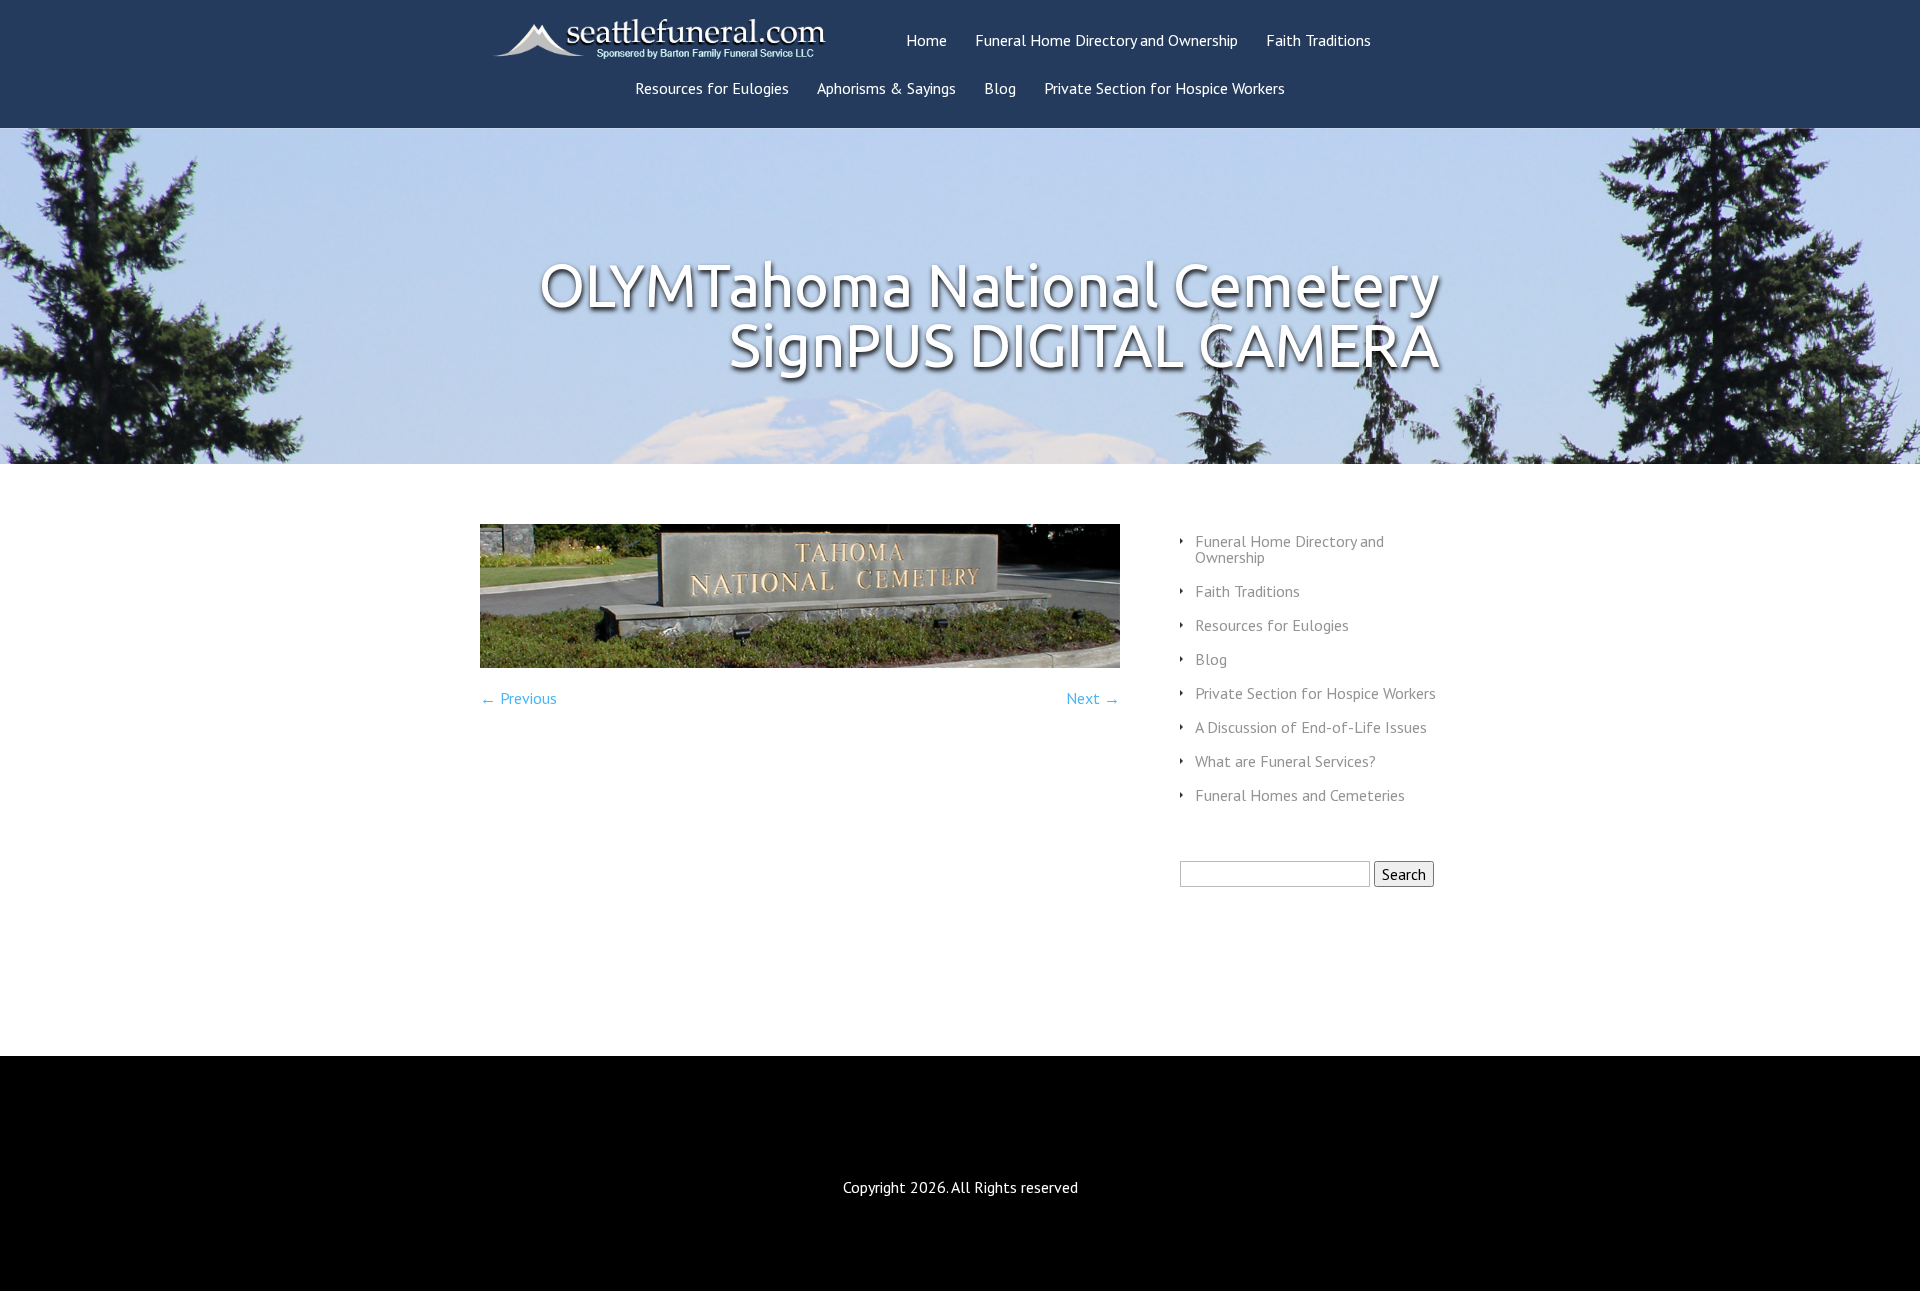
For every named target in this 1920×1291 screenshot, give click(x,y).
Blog (1000, 89)
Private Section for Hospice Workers (1164, 89)
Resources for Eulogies (712, 89)
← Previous (518, 698)
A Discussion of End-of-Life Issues (1311, 727)
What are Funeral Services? (1285, 761)
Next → (1093, 698)
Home (926, 41)
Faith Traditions (1318, 41)
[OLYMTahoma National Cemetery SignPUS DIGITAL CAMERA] (800, 662)
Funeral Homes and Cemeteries (1300, 795)
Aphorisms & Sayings (886, 89)
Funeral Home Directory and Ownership (1106, 41)
